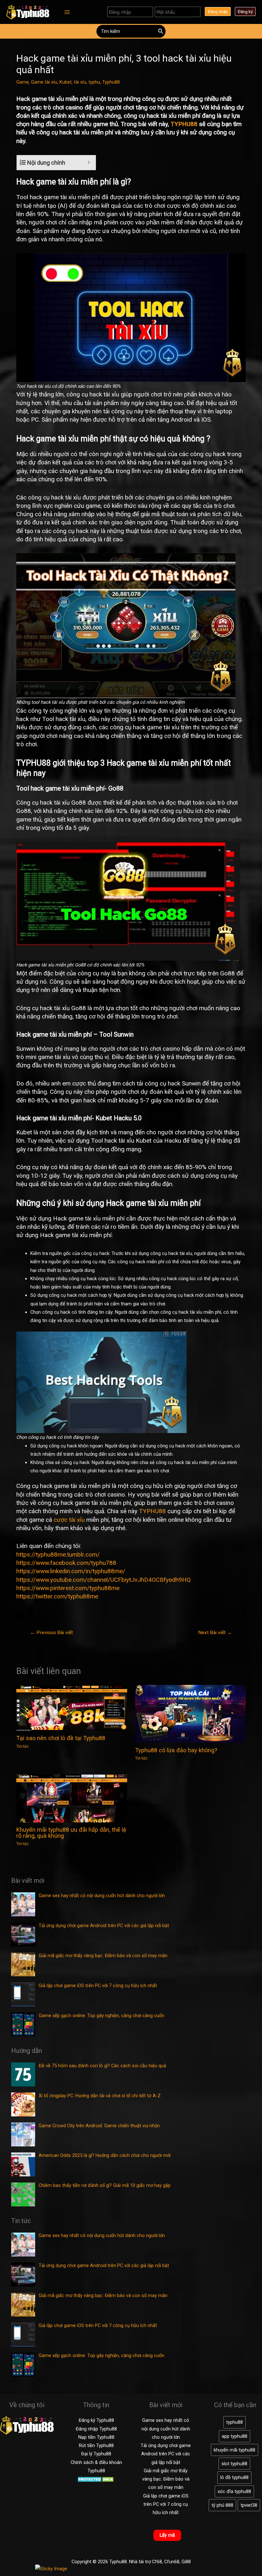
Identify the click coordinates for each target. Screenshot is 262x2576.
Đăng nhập (218, 11)
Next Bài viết (215, 1633)
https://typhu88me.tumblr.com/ (58, 1555)
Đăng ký (245, 11)
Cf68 (157, 2562)
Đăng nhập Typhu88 (96, 2429)
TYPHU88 (184, 124)
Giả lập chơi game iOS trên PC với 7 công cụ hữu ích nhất (166, 2504)
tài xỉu (80, 82)
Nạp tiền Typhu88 (96, 2437)
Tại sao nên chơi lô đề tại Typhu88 (61, 1738)
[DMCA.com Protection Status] (96, 2479)
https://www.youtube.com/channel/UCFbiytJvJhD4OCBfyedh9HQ (104, 1580)
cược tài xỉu (69, 1520)
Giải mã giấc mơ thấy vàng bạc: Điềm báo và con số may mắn (166, 2479)
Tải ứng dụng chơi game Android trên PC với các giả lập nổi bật (166, 2454)
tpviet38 (249, 2505)
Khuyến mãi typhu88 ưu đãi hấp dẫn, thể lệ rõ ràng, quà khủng (71, 1832)
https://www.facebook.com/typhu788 (66, 1563)
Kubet (65, 82)
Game (23, 82)
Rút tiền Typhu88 (96, 2445)
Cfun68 (172, 2562)
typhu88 (235, 2422)
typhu (94, 82)
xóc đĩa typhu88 (234, 2491)
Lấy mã (167, 2535)
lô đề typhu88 (234, 2477)
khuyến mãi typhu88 (235, 2450)
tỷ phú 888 (222, 2505)
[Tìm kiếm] (161, 31)
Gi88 (186, 2562)
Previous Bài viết (51, 1633)
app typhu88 (235, 2436)
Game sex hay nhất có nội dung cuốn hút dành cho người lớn (166, 2429)
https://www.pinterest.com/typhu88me (68, 1588)
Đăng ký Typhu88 (96, 2420)
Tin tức (23, 1746)
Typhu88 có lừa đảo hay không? (176, 1750)
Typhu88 (111, 82)
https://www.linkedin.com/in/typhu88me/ (71, 1571)
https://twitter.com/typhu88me (57, 1596)
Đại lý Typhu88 (96, 2454)
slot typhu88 (234, 2464)
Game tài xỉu (44, 82)
